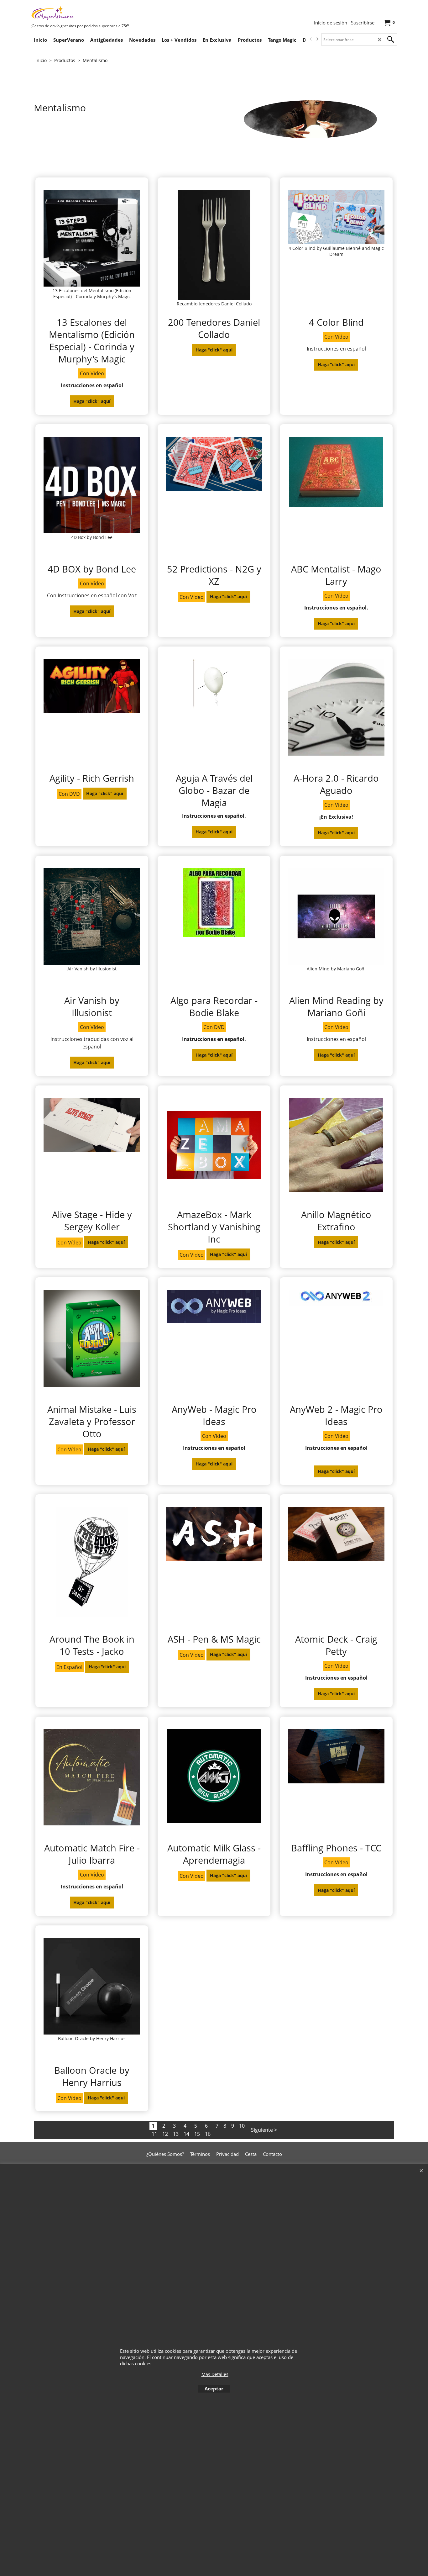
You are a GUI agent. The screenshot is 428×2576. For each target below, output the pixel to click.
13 (176, 2134)
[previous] (311, 39)
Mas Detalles (215, 2374)
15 (197, 2134)
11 (154, 2134)
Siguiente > (264, 2130)
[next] (317, 39)
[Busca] (391, 40)
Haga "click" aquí (92, 401)
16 (208, 2134)
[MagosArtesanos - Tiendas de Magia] (78, 13)
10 (242, 2126)
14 (186, 2134)
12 (165, 2134)
